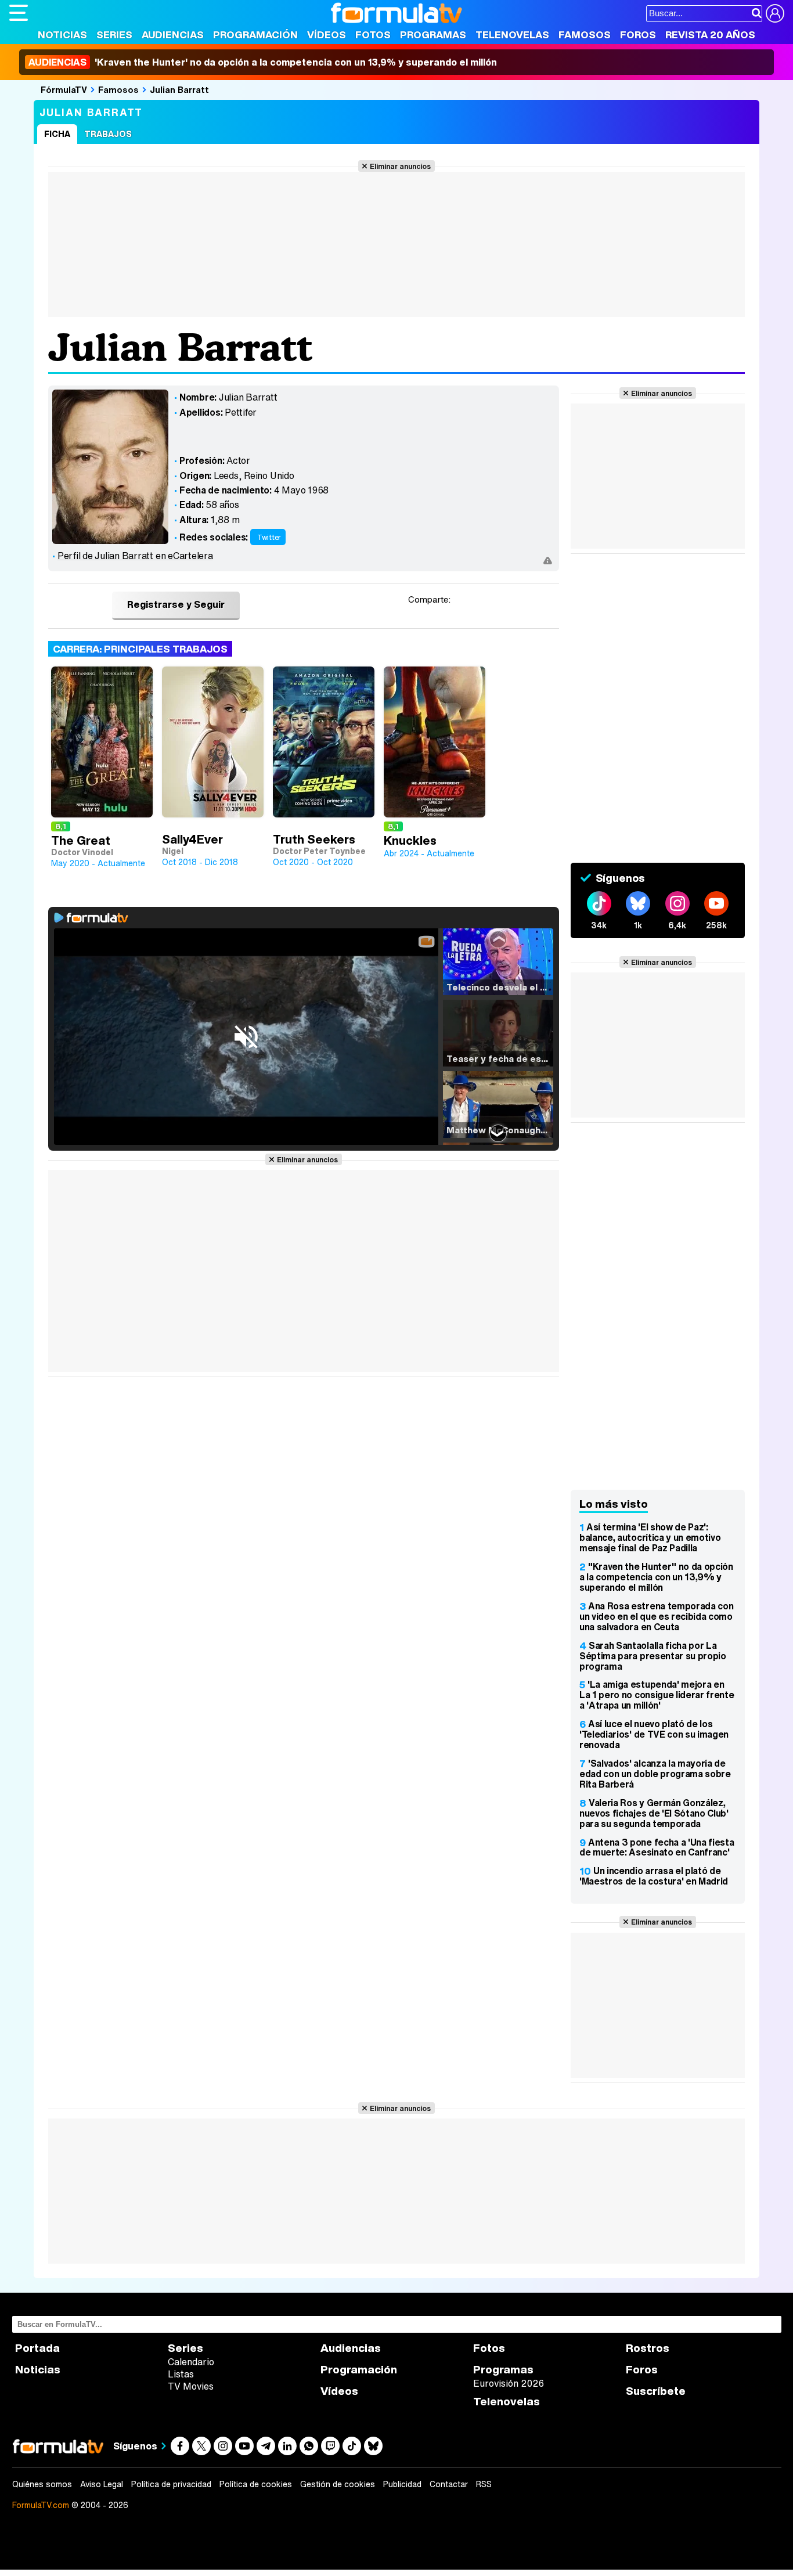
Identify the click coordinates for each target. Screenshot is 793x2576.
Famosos (585, 35)
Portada (37, 2348)
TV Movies (191, 2386)
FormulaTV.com (41, 2505)
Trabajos (108, 134)
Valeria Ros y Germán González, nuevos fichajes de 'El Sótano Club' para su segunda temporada (654, 1813)
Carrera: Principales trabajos (140, 649)
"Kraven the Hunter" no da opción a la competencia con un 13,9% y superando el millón (656, 1577)
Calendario (191, 2362)
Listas (181, 2374)
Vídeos (327, 35)
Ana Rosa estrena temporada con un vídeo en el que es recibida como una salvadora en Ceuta (656, 1616)
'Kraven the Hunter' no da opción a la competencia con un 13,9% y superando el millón (263, 62)
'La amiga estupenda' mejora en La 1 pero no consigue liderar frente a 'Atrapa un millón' (657, 1695)
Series (114, 35)
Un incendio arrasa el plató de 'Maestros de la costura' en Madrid (654, 1876)
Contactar (449, 2484)
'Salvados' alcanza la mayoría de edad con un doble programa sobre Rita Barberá (655, 1774)
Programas (433, 35)
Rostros (648, 2348)
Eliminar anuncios (400, 166)
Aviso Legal (102, 2484)
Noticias (62, 35)
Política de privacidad (171, 2484)
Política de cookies (256, 2484)
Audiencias (173, 35)
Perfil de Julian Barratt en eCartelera (135, 556)
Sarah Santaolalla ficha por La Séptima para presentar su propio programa (653, 1656)
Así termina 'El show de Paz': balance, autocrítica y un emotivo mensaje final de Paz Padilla (650, 1537)
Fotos (373, 35)
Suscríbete (656, 2391)
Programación (255, 35)
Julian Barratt (179, 89)
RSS (484, 2484)
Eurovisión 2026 (509, 2383)
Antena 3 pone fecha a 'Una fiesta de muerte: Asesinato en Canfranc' (657, 1847)
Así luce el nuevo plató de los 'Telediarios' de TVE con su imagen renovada (654, 1734)
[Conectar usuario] (775, 13)
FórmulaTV (64, 89)
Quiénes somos (42, 2484)
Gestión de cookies (338, 2484)
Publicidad (402, 2484)
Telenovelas (512, 35)
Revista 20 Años (710, 35)
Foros (638, 35)
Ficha (57, 134)
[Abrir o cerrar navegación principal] (19, 13)
